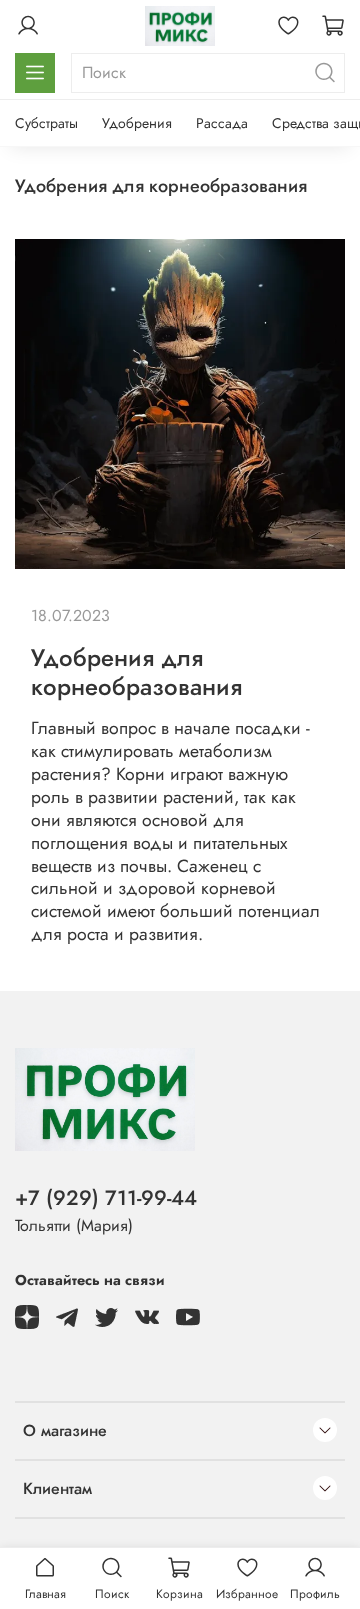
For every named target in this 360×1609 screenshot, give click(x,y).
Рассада (222, 123)
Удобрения (137, 123)
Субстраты (46, 123)
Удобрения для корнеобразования (136, 672)
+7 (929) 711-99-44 (106, 1198)
